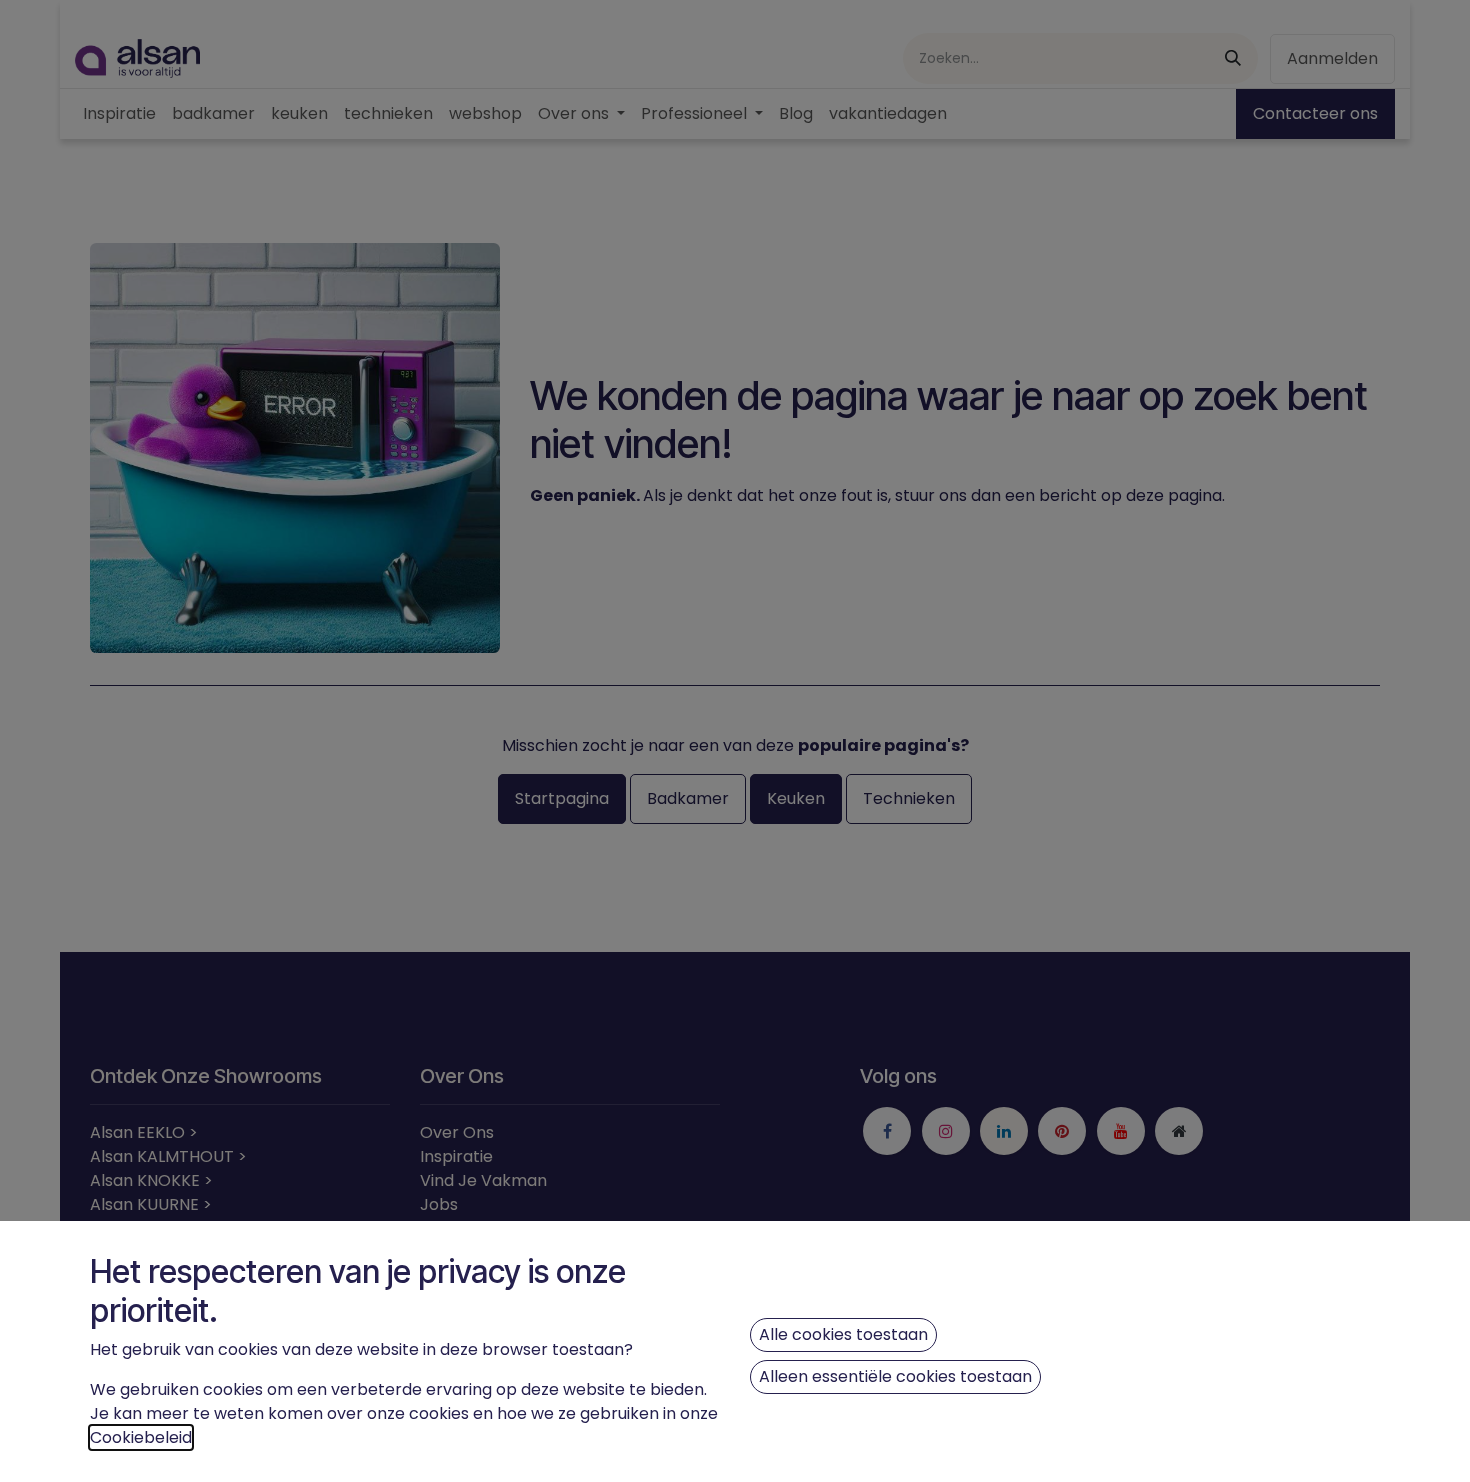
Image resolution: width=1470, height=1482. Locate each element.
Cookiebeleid (141, 1437)
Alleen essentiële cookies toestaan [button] (895, 1376)
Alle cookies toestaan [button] (843, 1334)
